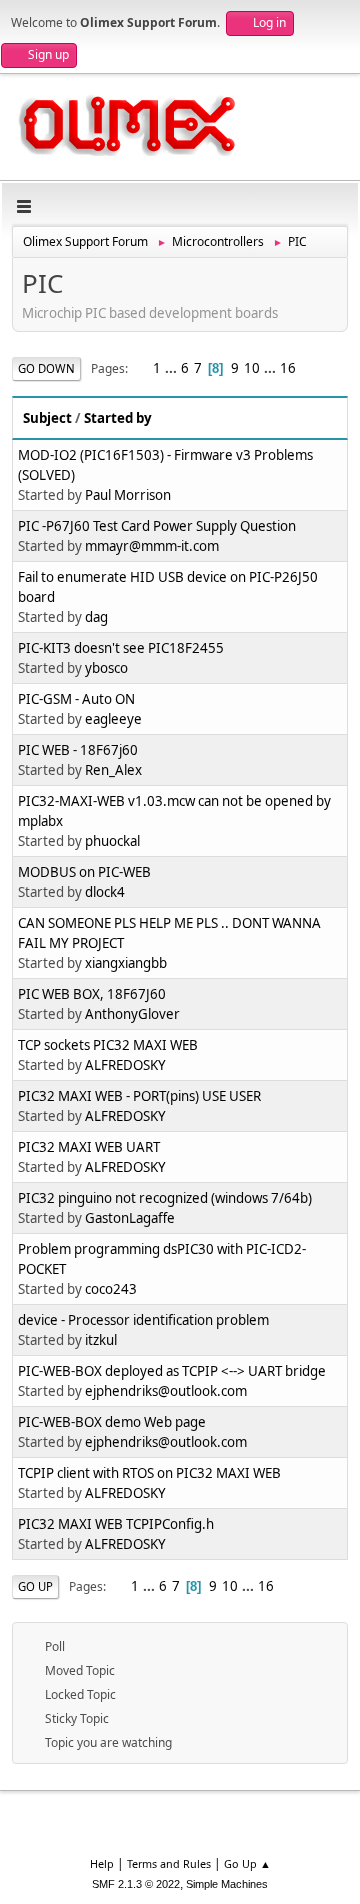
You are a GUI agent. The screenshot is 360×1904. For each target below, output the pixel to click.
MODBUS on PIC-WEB (84, 872)
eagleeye (113, 719)
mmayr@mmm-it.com (152, 546)
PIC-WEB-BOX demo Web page (112, 1422)
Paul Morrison (128, 495)
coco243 (111, 1289)
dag (96, 617)
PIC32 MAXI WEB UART (89, 1147)
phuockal (112, 841)
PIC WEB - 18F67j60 (78, 750)
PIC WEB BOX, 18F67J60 (92, 994)
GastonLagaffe (130, 1218)
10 (252, 368)
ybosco (106, 668)
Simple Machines (227, 1884)
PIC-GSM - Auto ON (76, 699)
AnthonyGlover (132, 1014)
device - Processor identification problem (143, 1320)
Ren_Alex (113, 770)
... (172, 368)
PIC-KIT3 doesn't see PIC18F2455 (121, 648)
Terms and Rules (169, 1863)
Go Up (35, 1586)
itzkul (101, 1340)
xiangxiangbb (126, 963)
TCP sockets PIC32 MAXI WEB (108, 1045)
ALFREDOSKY (125, 1065)
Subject (47, 418)
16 (288, 368)
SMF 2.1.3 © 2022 (136, 1884)
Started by (118, 418)
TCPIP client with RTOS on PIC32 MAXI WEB (149, 1473)
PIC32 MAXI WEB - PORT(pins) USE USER (139, 1096)
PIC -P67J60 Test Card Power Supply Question (157, 526)
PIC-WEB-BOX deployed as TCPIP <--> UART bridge (172, 1371)
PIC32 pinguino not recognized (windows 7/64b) (165, 1198)
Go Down (46, 368)
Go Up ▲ (247, 1863)
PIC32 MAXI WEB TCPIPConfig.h (116, 1524)
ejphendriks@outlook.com (166, 1391)
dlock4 (105, 892)
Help (102, 1863)
